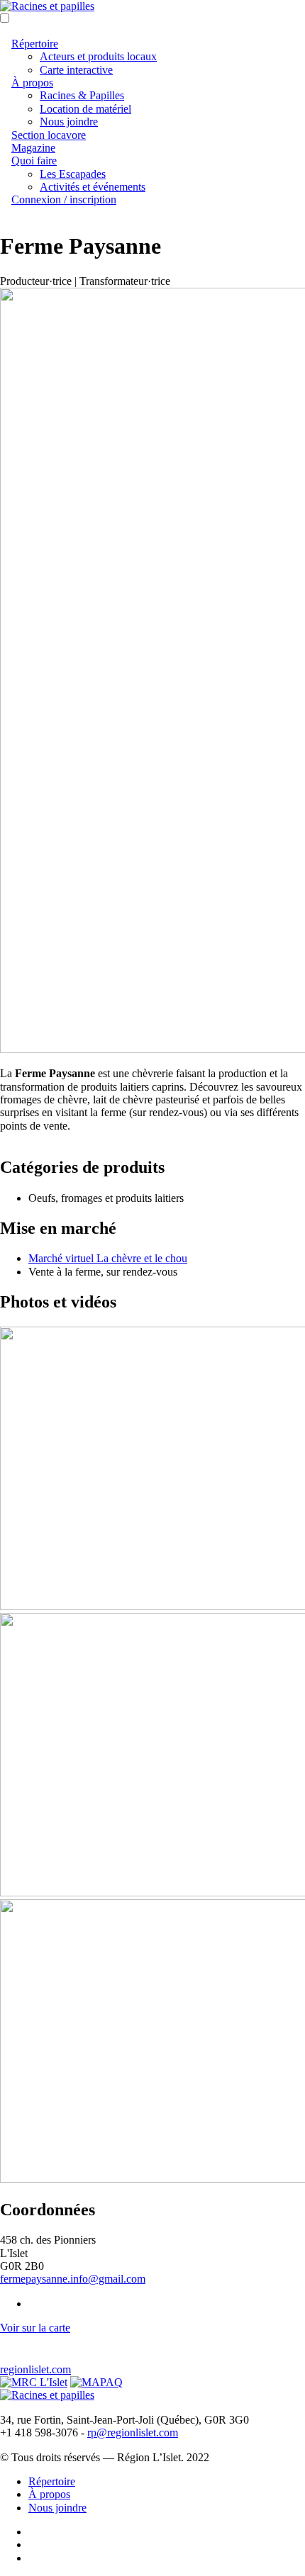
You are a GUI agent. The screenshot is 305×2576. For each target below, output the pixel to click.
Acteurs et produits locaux (98, 56)
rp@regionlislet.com (133, 2432)
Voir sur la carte (35, 2328)
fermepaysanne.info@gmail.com (73, 2279)
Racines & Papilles (82, 95)
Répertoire (35, 44)
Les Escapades (73, 174)
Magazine (33, 148)
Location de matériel (85, 109)
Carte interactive (76, 70)
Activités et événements (93, 187)
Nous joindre (69, 122)
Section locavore (49, 135)
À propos (32, 83)
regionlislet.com (35, 2369)
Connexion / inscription (64, 199)
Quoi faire (34, 161)
